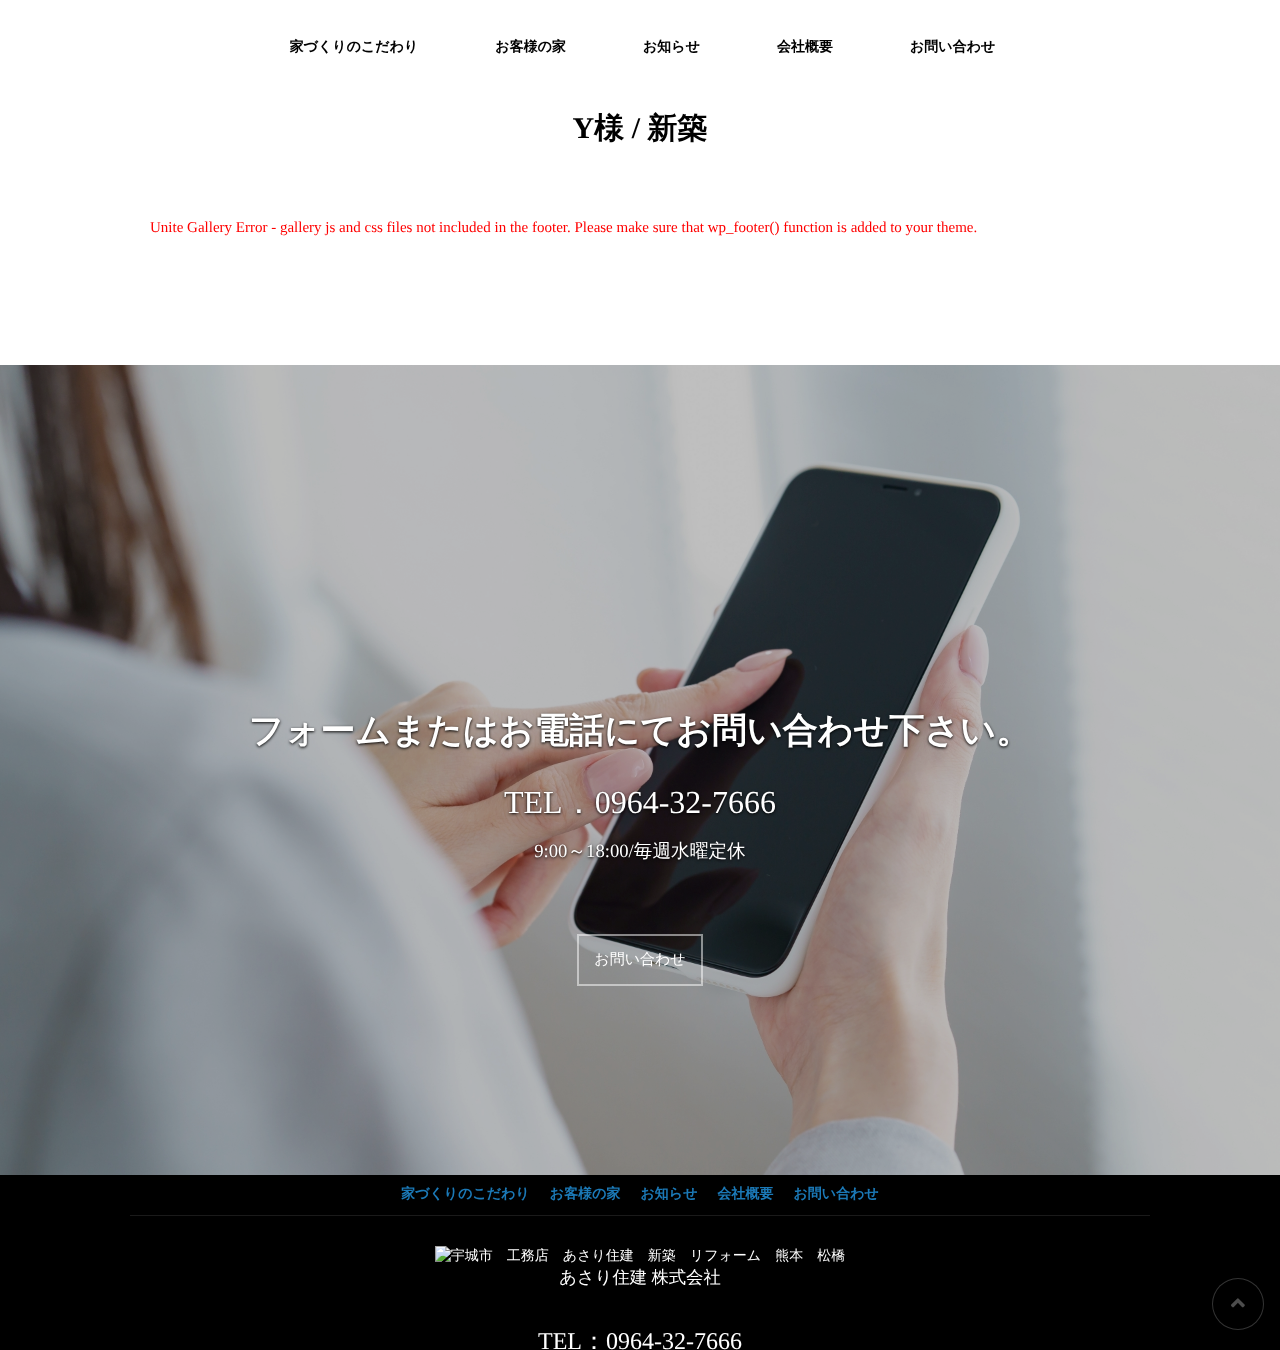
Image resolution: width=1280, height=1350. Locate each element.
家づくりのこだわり (354, 47)
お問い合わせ (952, 47)
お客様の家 (530, 47)
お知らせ (671, 47)
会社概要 (805, 47)
